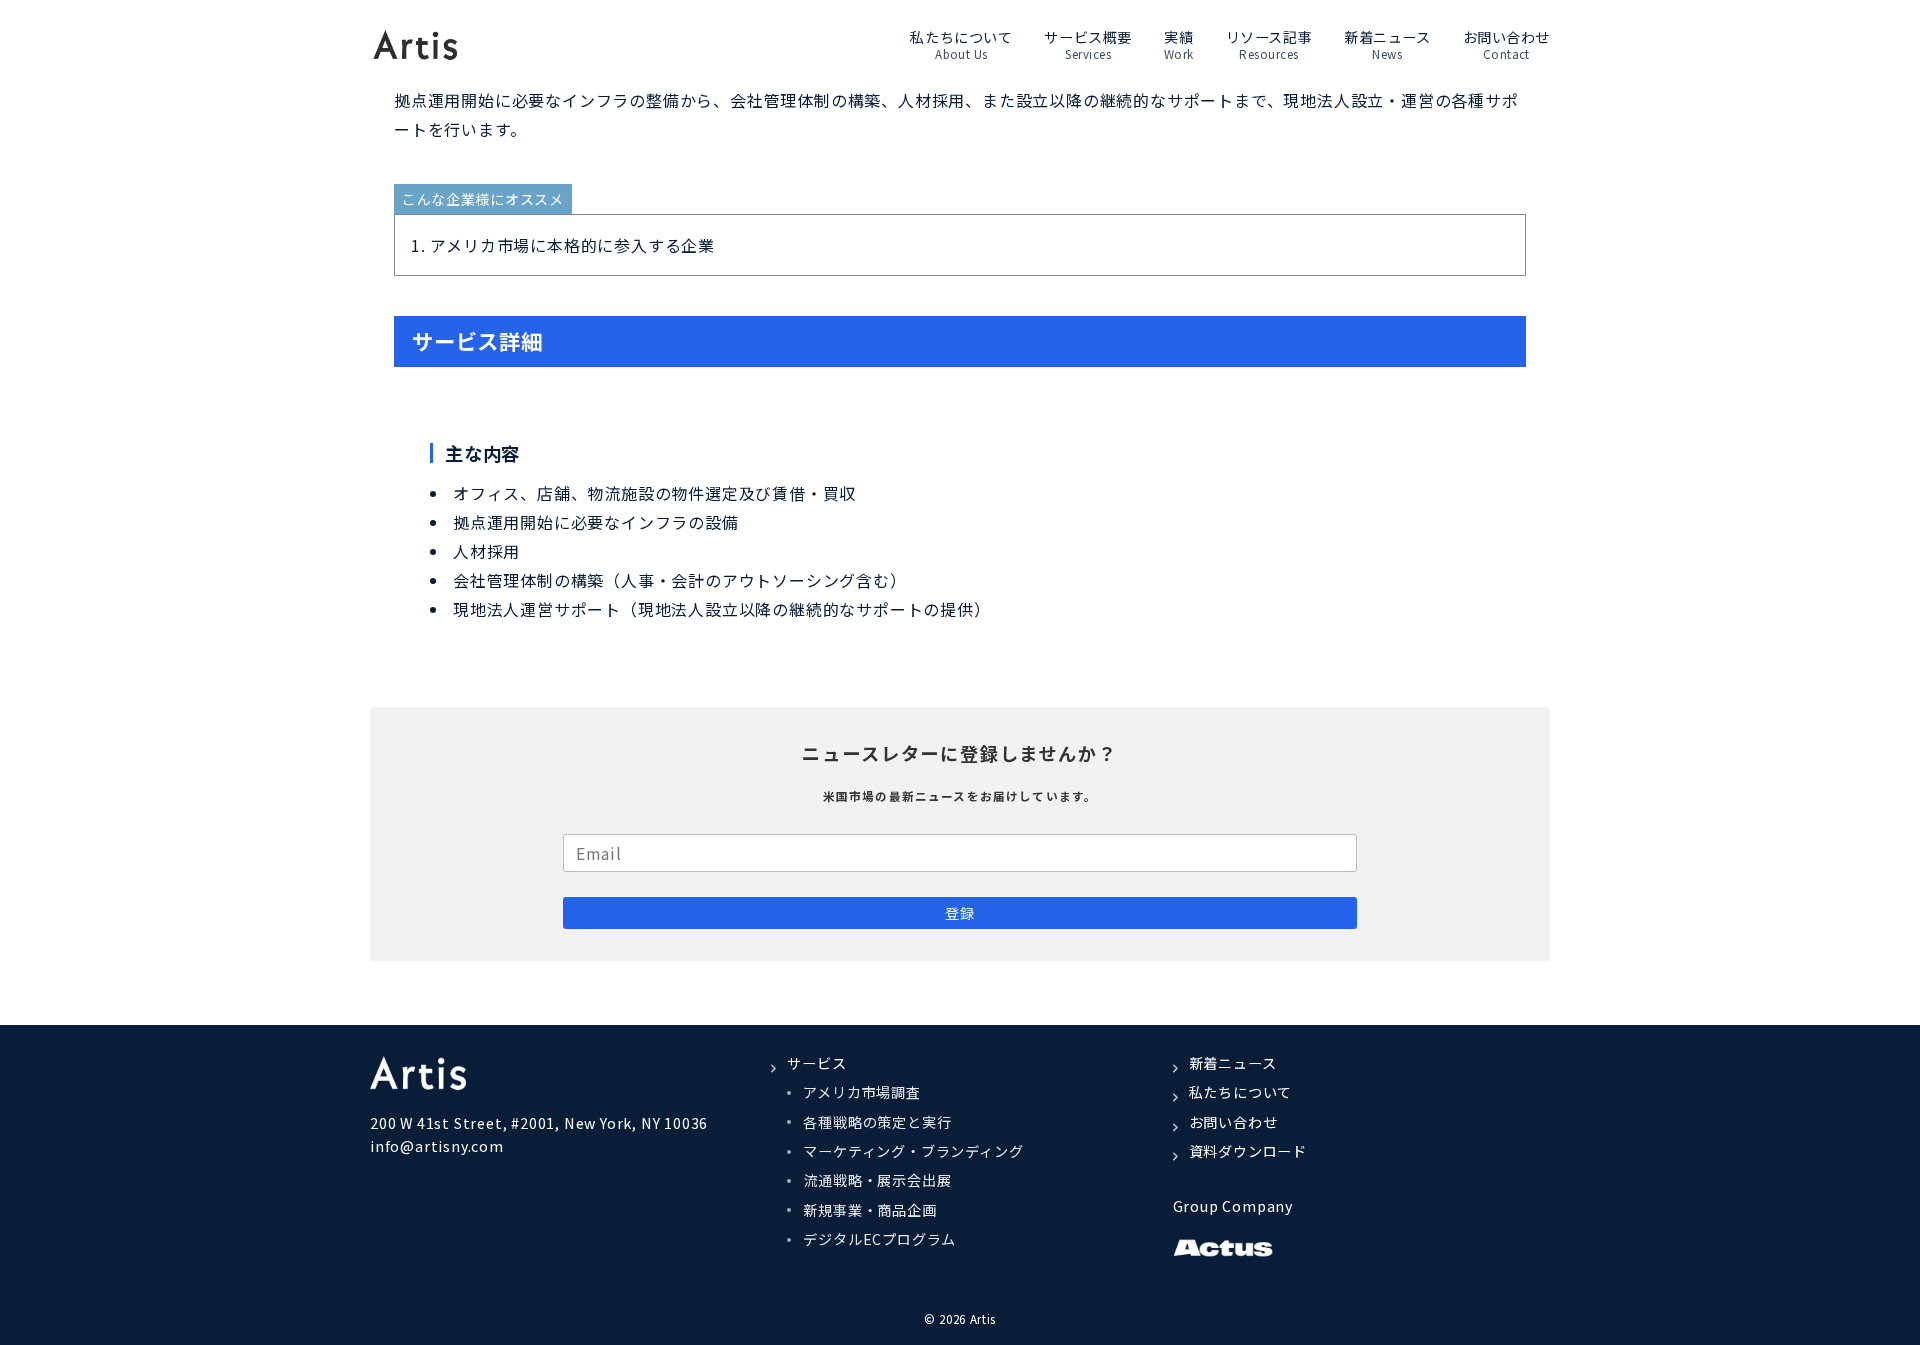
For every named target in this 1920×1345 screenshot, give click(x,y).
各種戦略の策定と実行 (877, 1122)
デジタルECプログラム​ (879, 1239)
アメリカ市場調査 (861, 1092)
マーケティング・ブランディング (913, 1151)
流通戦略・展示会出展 (877, 1180)
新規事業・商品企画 (869, 1210)
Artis (983, 1319)
